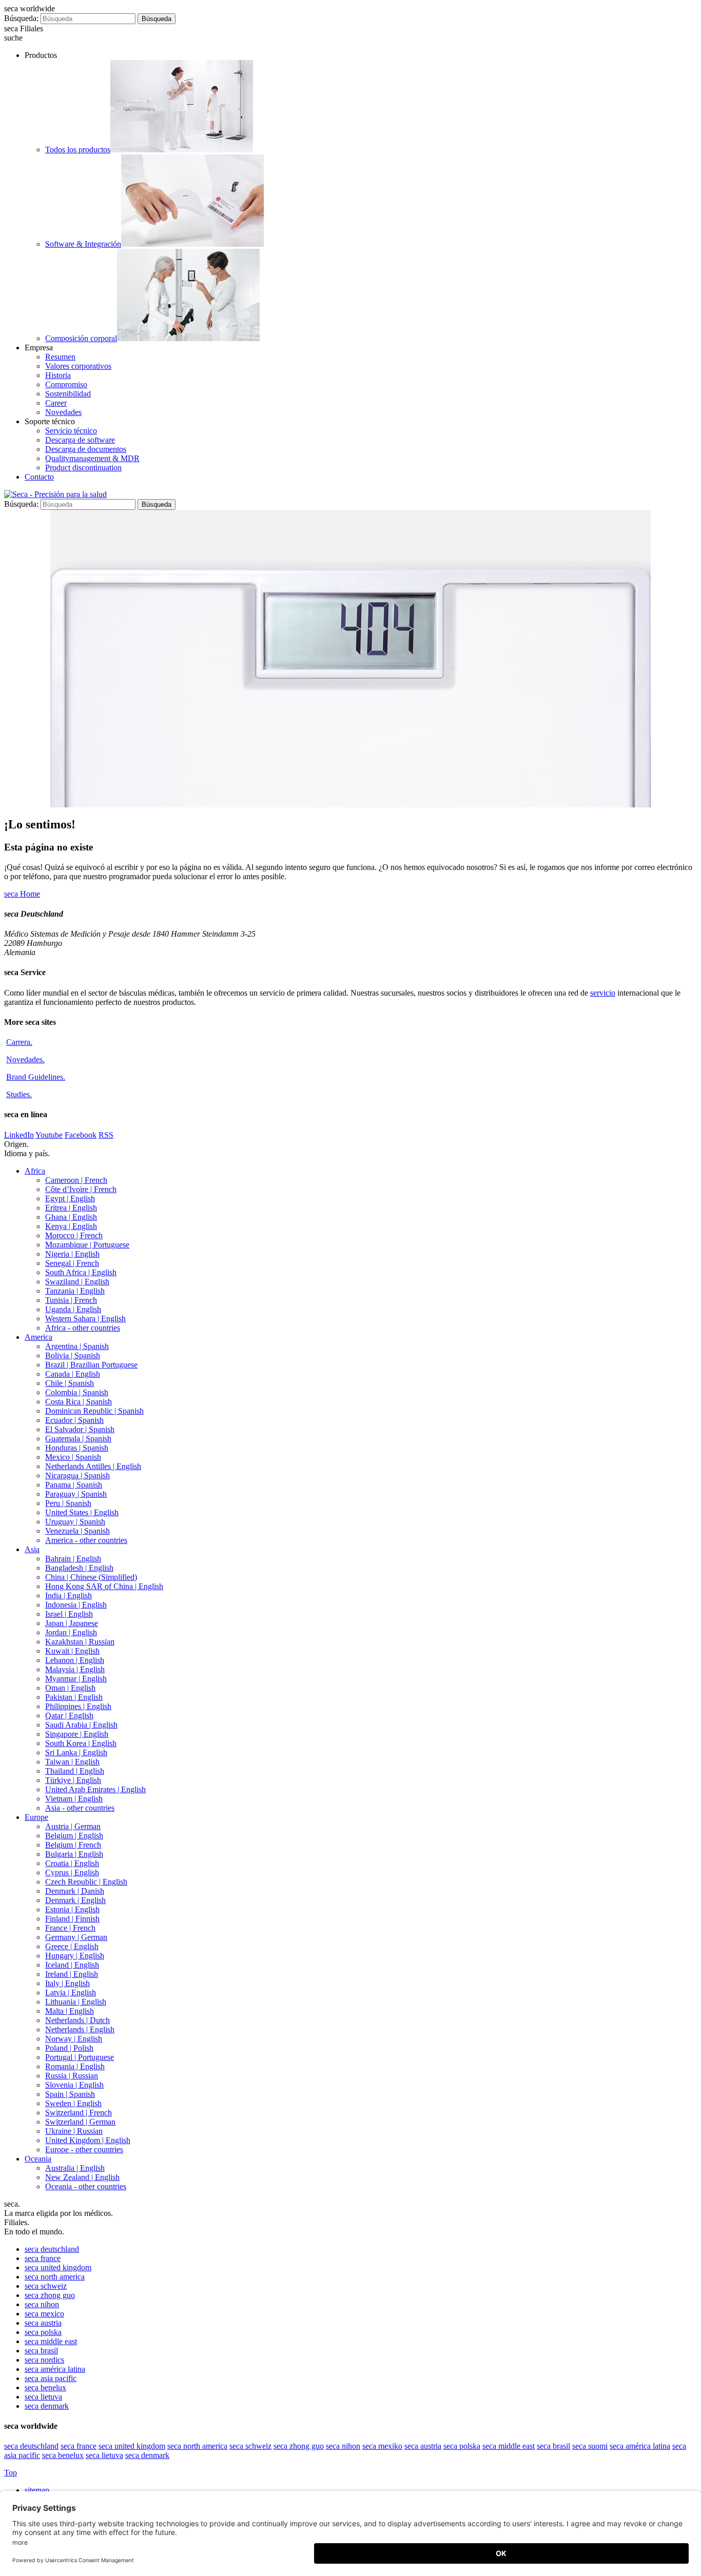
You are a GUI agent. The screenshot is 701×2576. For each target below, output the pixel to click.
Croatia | (72, 1863)
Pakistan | (74, 1697)
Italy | (67, 1983)
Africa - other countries (83, 1328)
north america (55, 2277)
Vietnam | (74, 1799)
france (43, 2258)
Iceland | (72, 1965)
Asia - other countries (80, 1808)
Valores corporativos (78, 366)
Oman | (70, 1688)
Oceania (38, 2159)
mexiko (382, 2446)
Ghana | (71, 1217)
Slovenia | (74, 2085)
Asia (32, 1549)
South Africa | (81, 1272)
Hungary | (75, 1956)
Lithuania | (76, 2002)
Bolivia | (73, 1355)
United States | (82, 1512)
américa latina (55, 2369)
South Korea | (81, 1743)
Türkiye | (73, 1780)
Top (11, 2473)
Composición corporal (81, 338)
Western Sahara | (85, 1319)
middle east (51, 2341)
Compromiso (66, 384)
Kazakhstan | (80, 1642)
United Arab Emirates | (95, 1789)
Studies (19, 1094)
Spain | (70, 2094)
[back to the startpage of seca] (55, 494)
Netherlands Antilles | (93, 1466)
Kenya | (71, 1226)
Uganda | (73, 1309)
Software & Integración (83, 244)
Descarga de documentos (86, 449)
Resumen (60, 357)
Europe (36, 1817)
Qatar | (69, 1716)
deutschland (52, 2249)
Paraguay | (76, 1494)
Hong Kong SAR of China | (104, 1586)
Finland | (72, 1919)
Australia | (75, 2168)
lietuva (43, 2397)
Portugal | (80, 2057)
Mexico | (73, 1457)
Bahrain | (73, 1559)
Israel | (69, 1614)
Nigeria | (72, 1254)
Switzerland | (79, 2113)
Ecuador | (74, 1420)
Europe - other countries (84, 2149)
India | (69, 1596)
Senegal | (72, 1263)
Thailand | (75, 1771)
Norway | (74, 2039)
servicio (603, 993)
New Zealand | (82, 2177)
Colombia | (77, 1392)
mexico (44, 2314)
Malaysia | (75, 1669)
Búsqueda (157, 19)
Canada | (73, 1374)
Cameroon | (76, 1180)
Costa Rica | (79, 1402)
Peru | (68, 1503)
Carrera (19, 1042)
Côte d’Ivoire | (81, 1189)
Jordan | (71, 1632)
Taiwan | (72, 1762)
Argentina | (77, 1346)
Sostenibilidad (68, 394)
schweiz (46, 2286)
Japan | (72, 1623)
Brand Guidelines (36, 1077)
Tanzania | (75, 1291)
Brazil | (91, 1365)
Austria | (73, 1826)
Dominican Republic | (94, 1411)
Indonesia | (76, 1605)
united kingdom (58, 2267)
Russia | (72, 2076)
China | (91, 1577)
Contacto (39, 477)
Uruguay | (75, 1522)
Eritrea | (71, 1208)
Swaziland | (77, 1282)
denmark (47, 2406)
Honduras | (77, 1448)
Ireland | (72, 1974)
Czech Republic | (86, 1882)
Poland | (69, 2048)
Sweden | (73, 2103)
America (38, 1337)
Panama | (74, 1485)
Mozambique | (87, 1245)
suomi (590, 2446)
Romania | (75, 2066)
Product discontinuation (83, 468)
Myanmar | (76, 1679)
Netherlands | (77, 2020)
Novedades (63, 412)
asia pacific (51, 2378)
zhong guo (50, 2295)
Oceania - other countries (86, 2186)
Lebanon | (75, 1660)
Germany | (76, 1937)
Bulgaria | (74, 1854)
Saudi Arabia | (81, 1725)
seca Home (22, 894)
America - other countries (86, 1540)
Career (56, 403)
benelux (45, 2387)
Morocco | (74, 1235)
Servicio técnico (71, 431)
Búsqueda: (21, 18)
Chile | (70, 1383)
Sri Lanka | (76, 1752)
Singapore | (77, 1734)
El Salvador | (80, 1429)
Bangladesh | (79, 1568)
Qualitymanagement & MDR (92, 458)
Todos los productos (78, 150)
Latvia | (71, 1993)
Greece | (72, 1946)
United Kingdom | (88, 2140)
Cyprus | (72, 1872)
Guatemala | (78, 1439)
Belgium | (74, 1836)
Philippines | (78, 1706)
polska (43, 2332)
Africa (35, 1171)
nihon (42, 2304)
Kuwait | (72, 1651)
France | (70, 1928)
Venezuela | (77, 1531)
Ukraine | (74, 2131)
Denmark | (75, 1891)
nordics (44, 2360)
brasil (41, 2351)
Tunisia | (71, 1300)
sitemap (38, 2490)
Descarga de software (80, 440)
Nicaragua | (77, 1475)
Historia (58, 375)
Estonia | (72, 1909)
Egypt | (70, 1198)
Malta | (70, 2011)
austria (43, 2323)
